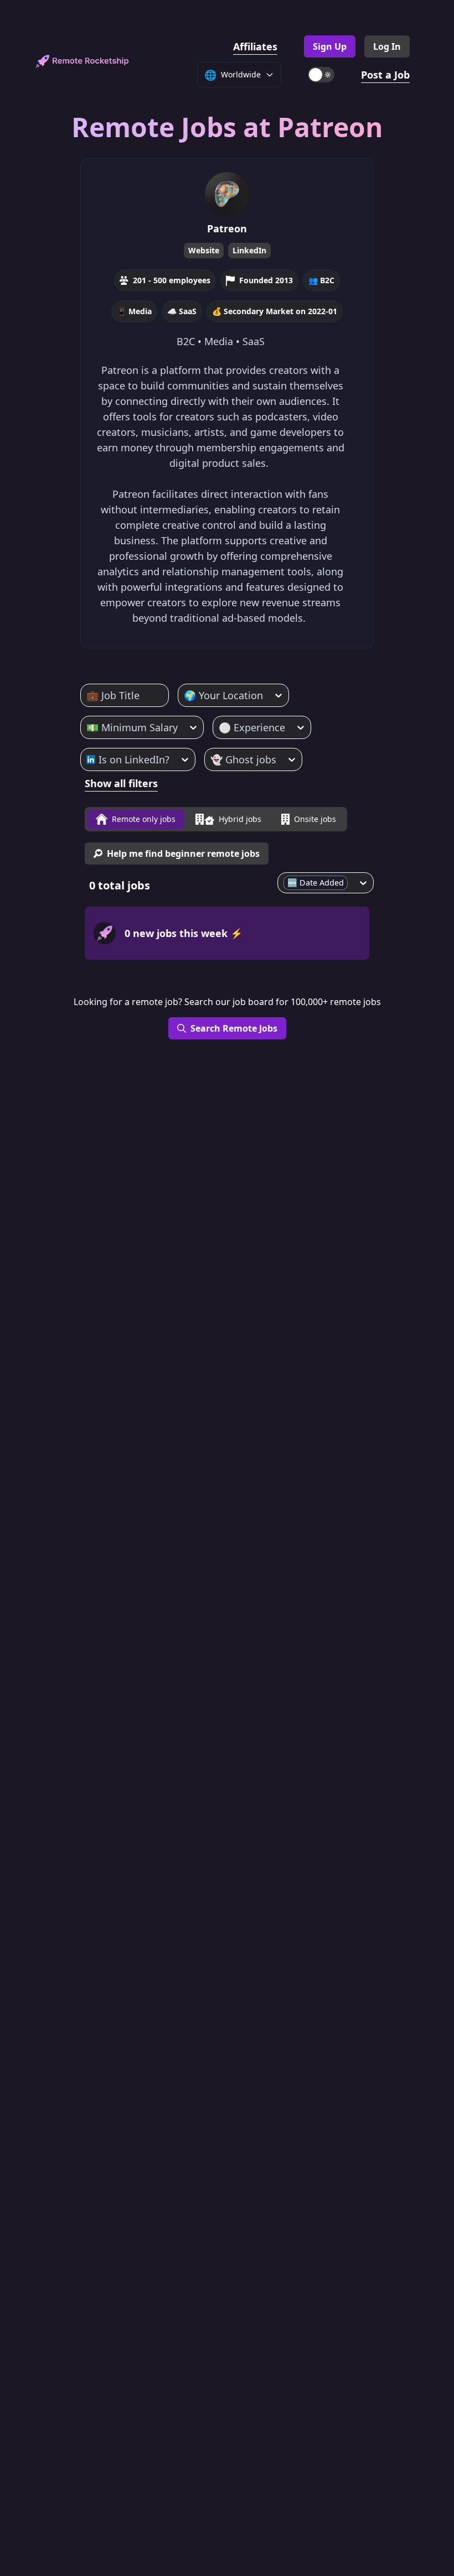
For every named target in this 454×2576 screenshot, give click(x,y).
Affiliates (255, 46)
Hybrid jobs (240, 819)
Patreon (227, 228)
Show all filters (121, 783)
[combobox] (88, 695)
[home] (82, 62)
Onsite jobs (315, 819)
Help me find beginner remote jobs (183, 854)
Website (204, 250)
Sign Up (330, 46)
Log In (387, 46)
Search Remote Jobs (234, 1028)
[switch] (321, 75)
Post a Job (385, 75)
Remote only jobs (144, 819)
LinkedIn (249, 250)
